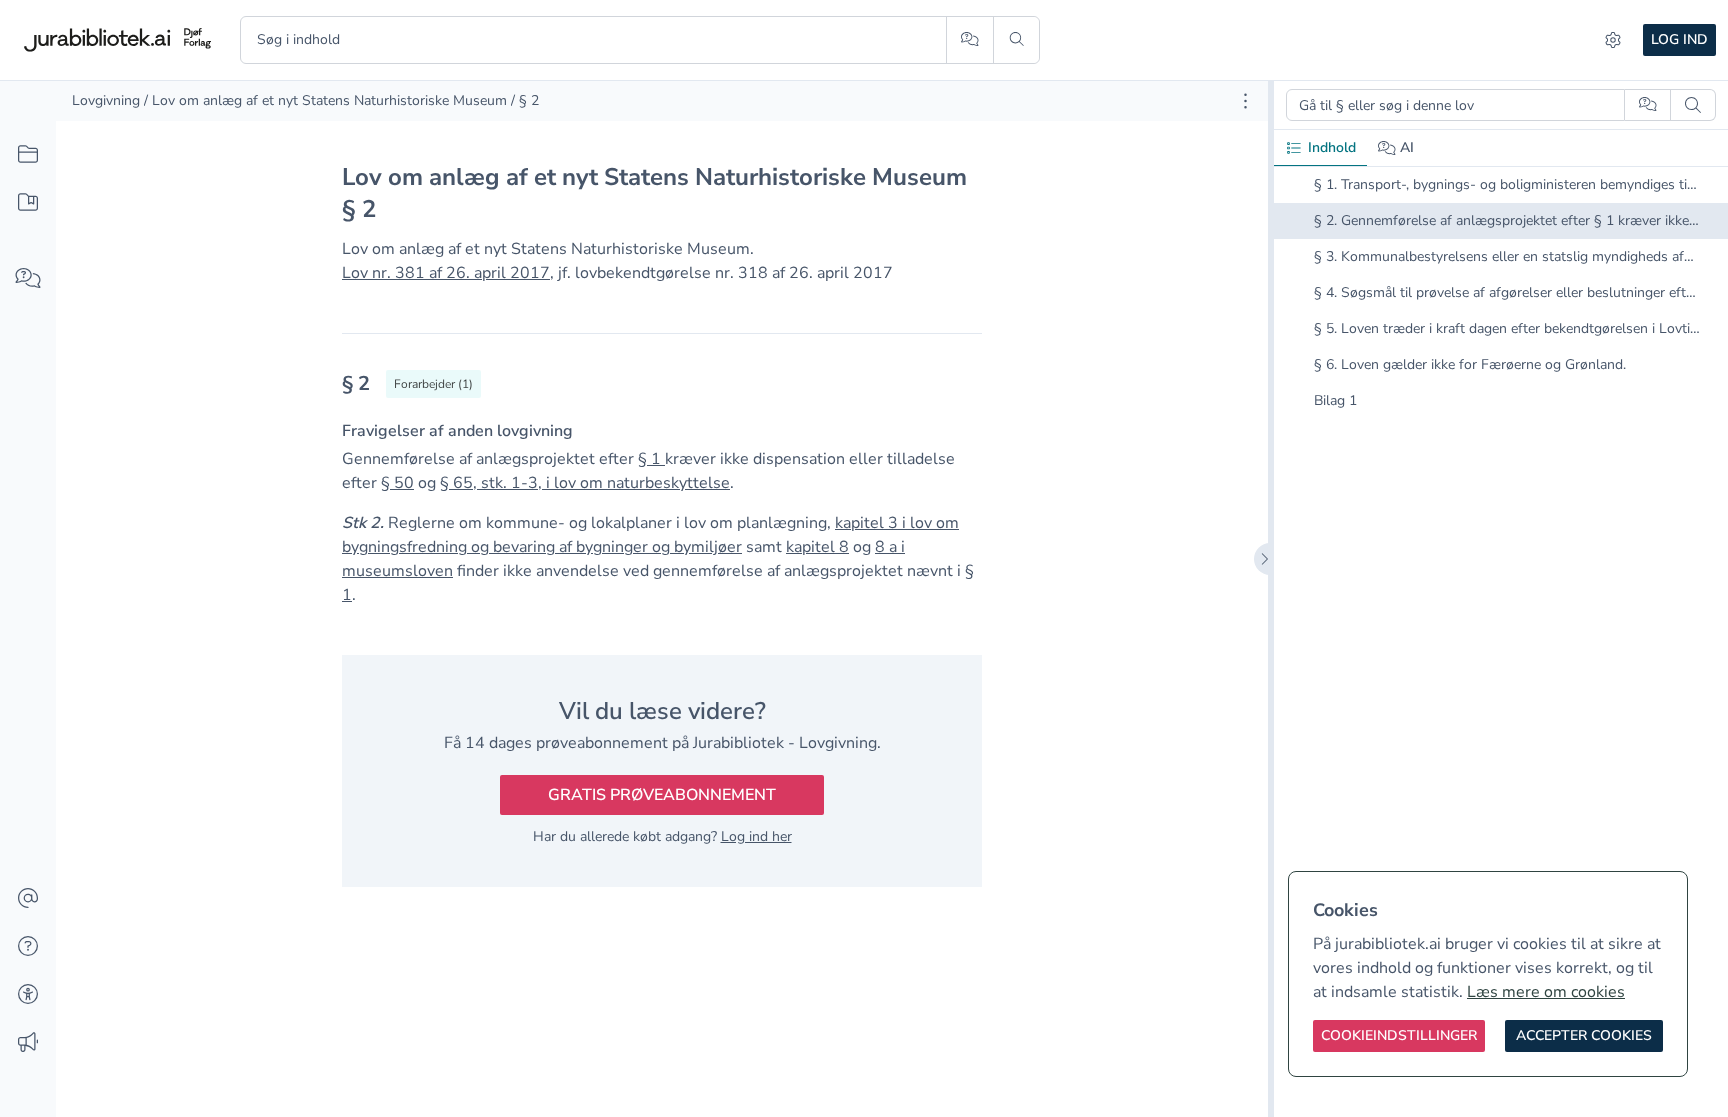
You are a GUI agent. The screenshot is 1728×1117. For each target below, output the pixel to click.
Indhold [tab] (1332, 147)
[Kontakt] (28, 899)
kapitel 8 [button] (817, 547)
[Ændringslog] (28, 1043)
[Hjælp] (28, 947)
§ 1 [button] (651, 459)
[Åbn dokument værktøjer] (1245, 101)
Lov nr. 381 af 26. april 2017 (446, 273)
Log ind (1679, 39)
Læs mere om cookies (1546, 992)
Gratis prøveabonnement (662, 795)
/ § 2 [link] (525, 100)
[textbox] (662, 390)
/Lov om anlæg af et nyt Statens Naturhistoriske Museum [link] (325, 100)
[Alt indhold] (28, 155)
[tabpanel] (1501, 309)
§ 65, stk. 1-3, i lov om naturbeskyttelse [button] (585, 483)
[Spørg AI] (969, 40)
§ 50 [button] (397, 483)
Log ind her (756, 836)
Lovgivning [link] (106, 100)
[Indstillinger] (1613, 40)
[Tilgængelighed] (28, 995)
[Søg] (1016, 40)
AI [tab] (1407, 147)
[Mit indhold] (28, 203)
